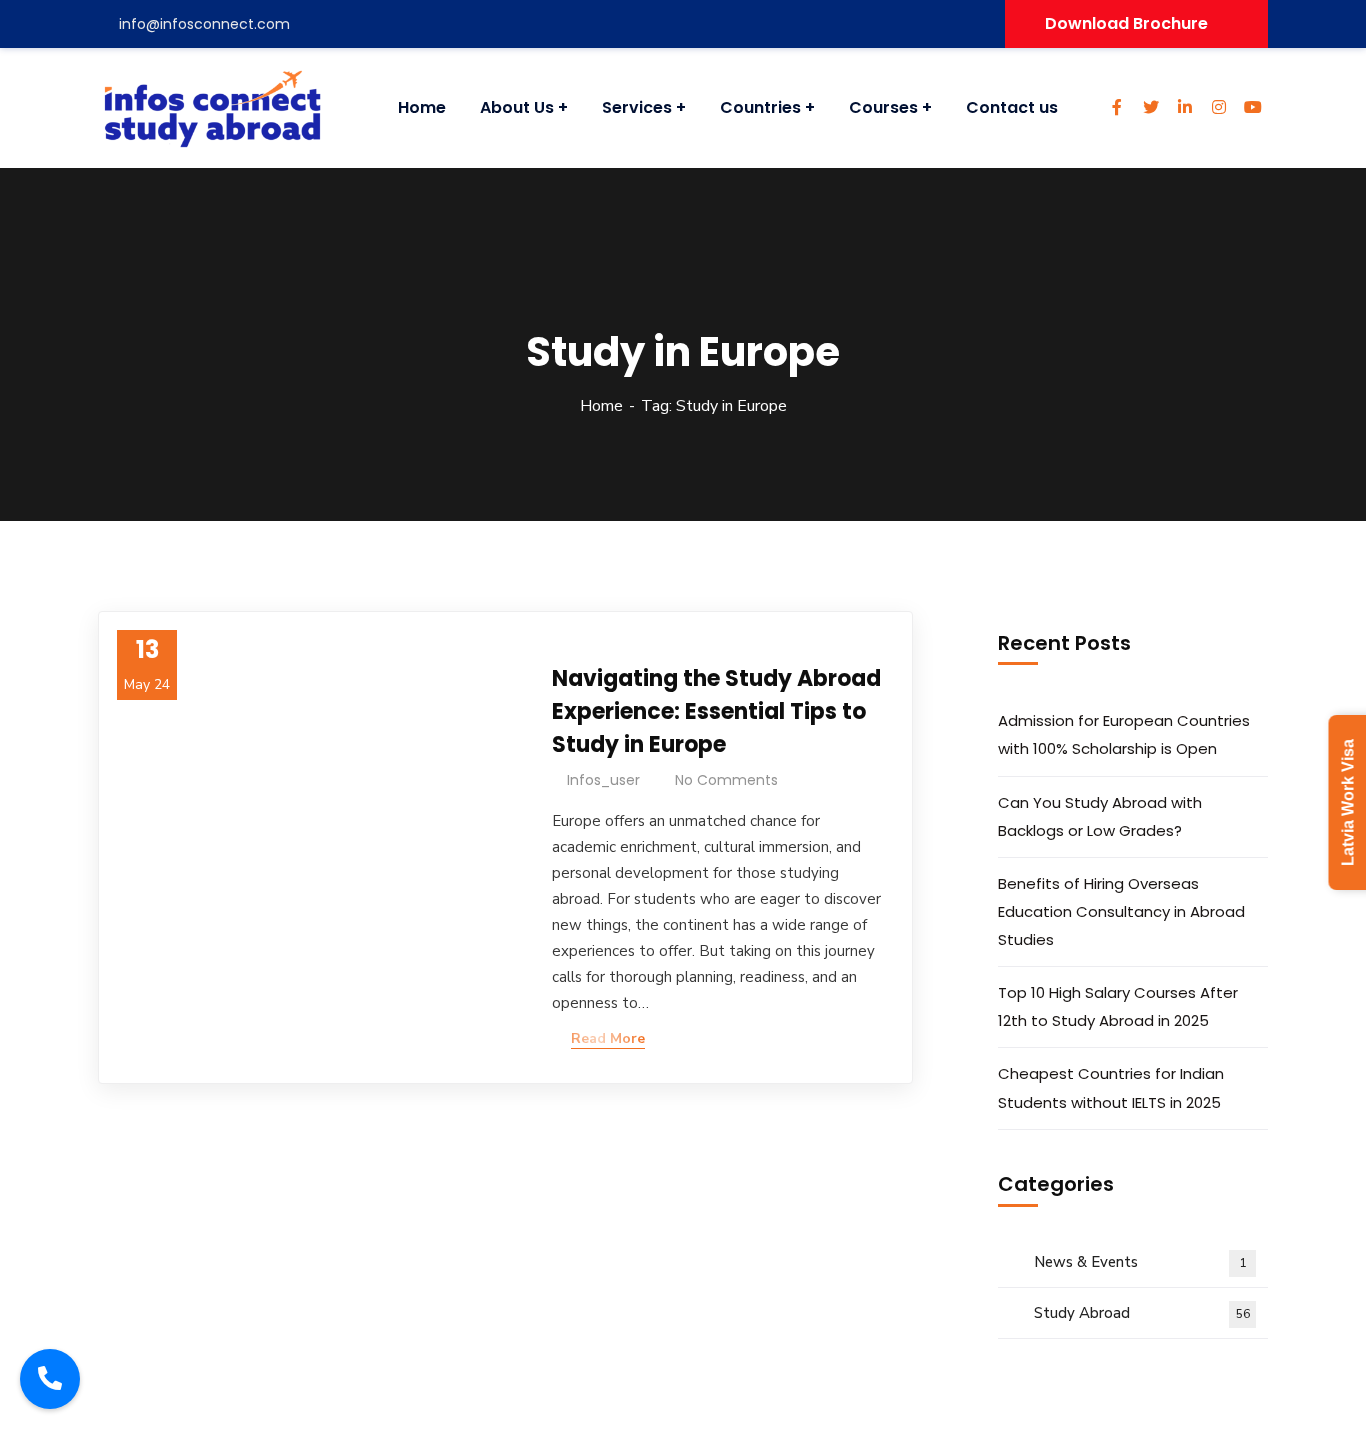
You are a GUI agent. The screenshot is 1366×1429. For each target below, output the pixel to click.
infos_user (603, 780)
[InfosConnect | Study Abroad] (205, 108)
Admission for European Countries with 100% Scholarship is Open (1124, 734)
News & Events (1140, 1262)
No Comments (726, 780)
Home (601, 406)
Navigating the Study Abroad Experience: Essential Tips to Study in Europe (716, 711)
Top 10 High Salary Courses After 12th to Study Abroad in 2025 (1118, 1006)
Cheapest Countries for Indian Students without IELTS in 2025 (1111, 1087)
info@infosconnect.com (204, 24)
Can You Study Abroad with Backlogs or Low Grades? (1100, 816)
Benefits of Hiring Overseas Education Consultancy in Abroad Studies (1121, 911)
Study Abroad (1142, 1313)
